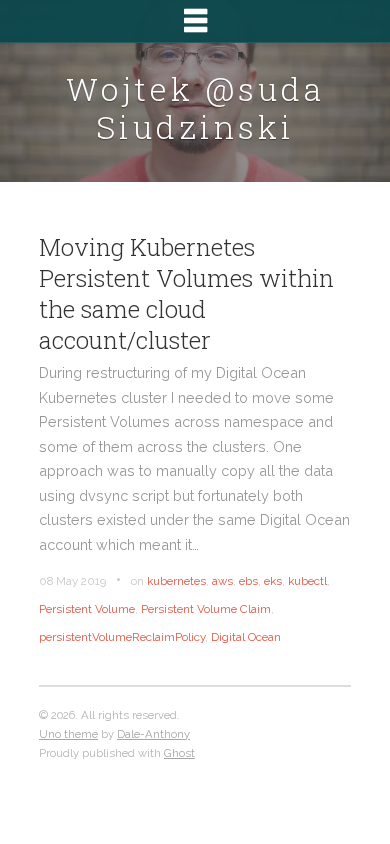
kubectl (307, 581)
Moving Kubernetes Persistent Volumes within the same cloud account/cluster (186, 294)
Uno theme (68, 734)
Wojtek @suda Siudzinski (195, 107)
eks (273, 581)
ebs (248, 581)
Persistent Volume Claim (206, 609)
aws (222, 581)
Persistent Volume (87, 609)
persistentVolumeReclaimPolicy (122, 637)
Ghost (179, 753)
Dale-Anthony (153, 734)
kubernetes (176, 581)
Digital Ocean (246, 637)
